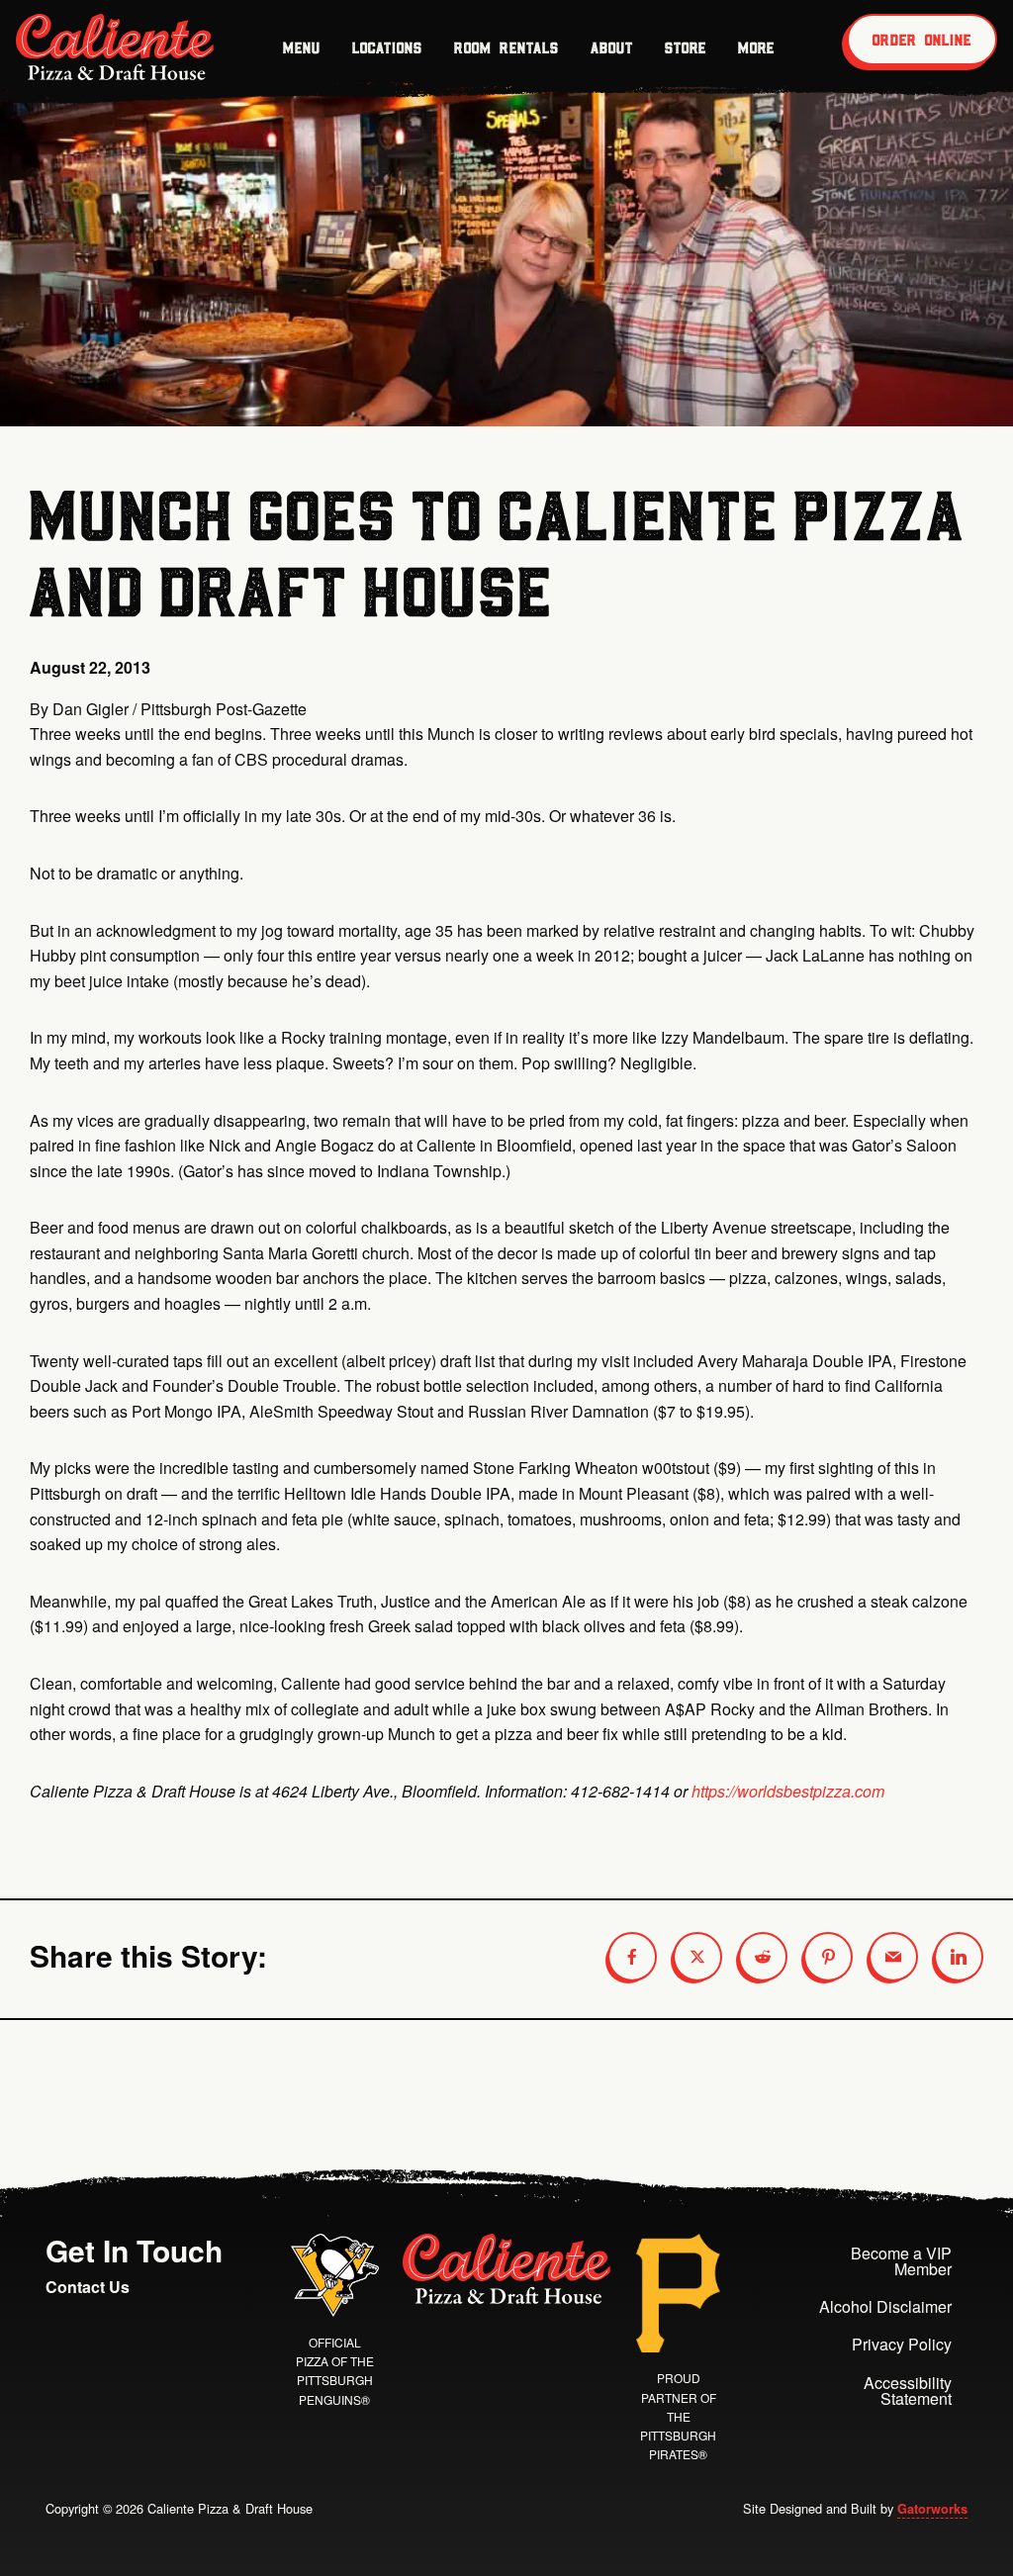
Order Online (922, 40)
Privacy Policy (902, 2344)
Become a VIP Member (901, 2261)
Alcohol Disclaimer (885, 2306)
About (612, 47)
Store (686, 47)
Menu (302, 47)
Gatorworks (932, 2509)
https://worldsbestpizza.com (788, 1791)
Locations (387, 47)
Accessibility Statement (908, 2391)
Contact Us (88, 2287)
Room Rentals (506, 47)
